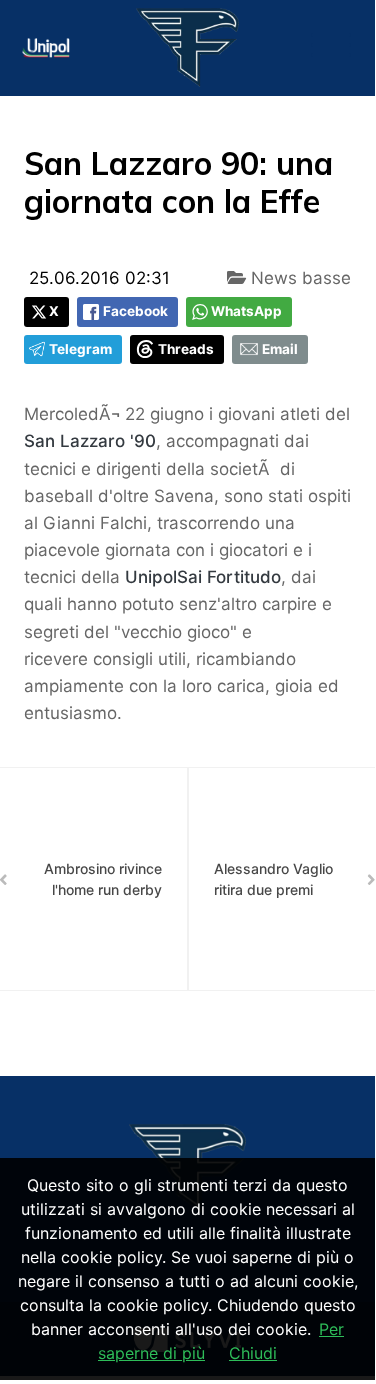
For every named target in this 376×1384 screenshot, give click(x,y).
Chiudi (253, 1353)
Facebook (135, 311)
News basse (298, 278)
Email (280, 349)
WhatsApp (246, 311)
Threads (186, 349)
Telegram (80, 349)
